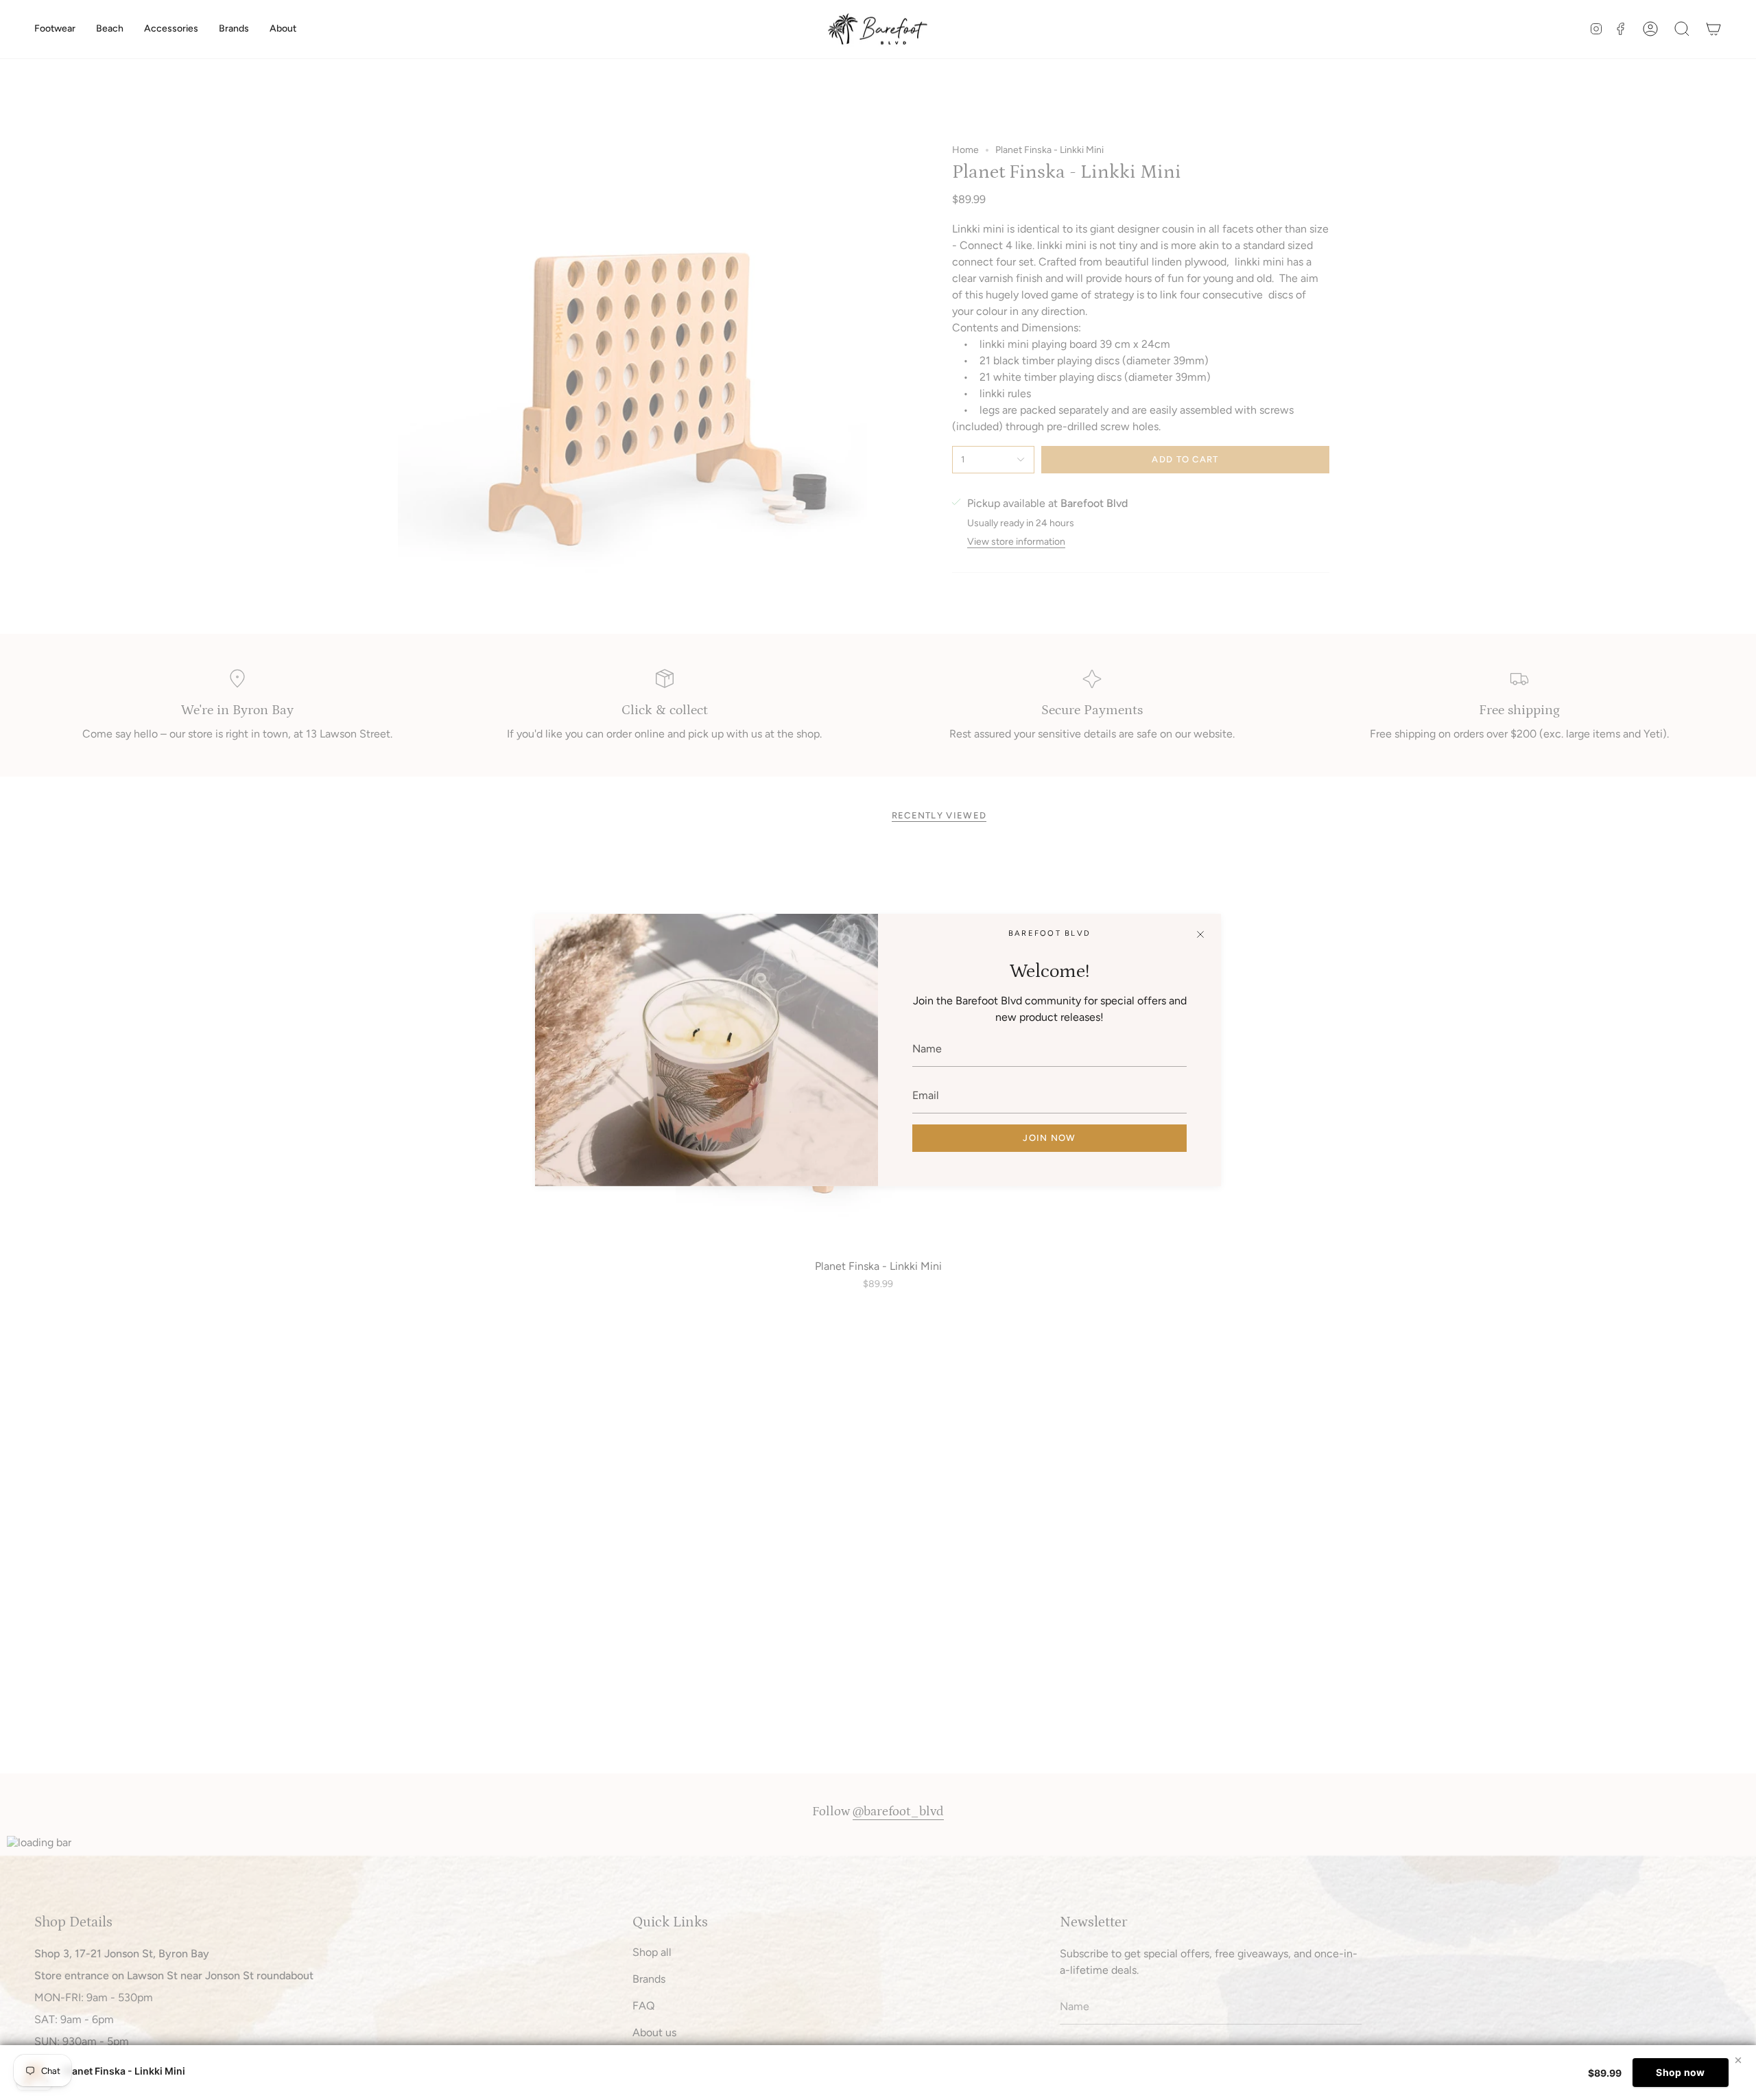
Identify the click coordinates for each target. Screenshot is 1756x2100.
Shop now (1680, 2072)
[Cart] (1713, 29)
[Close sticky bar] (1738, 2060)
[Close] (1200, 934)
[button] (55, 29)
